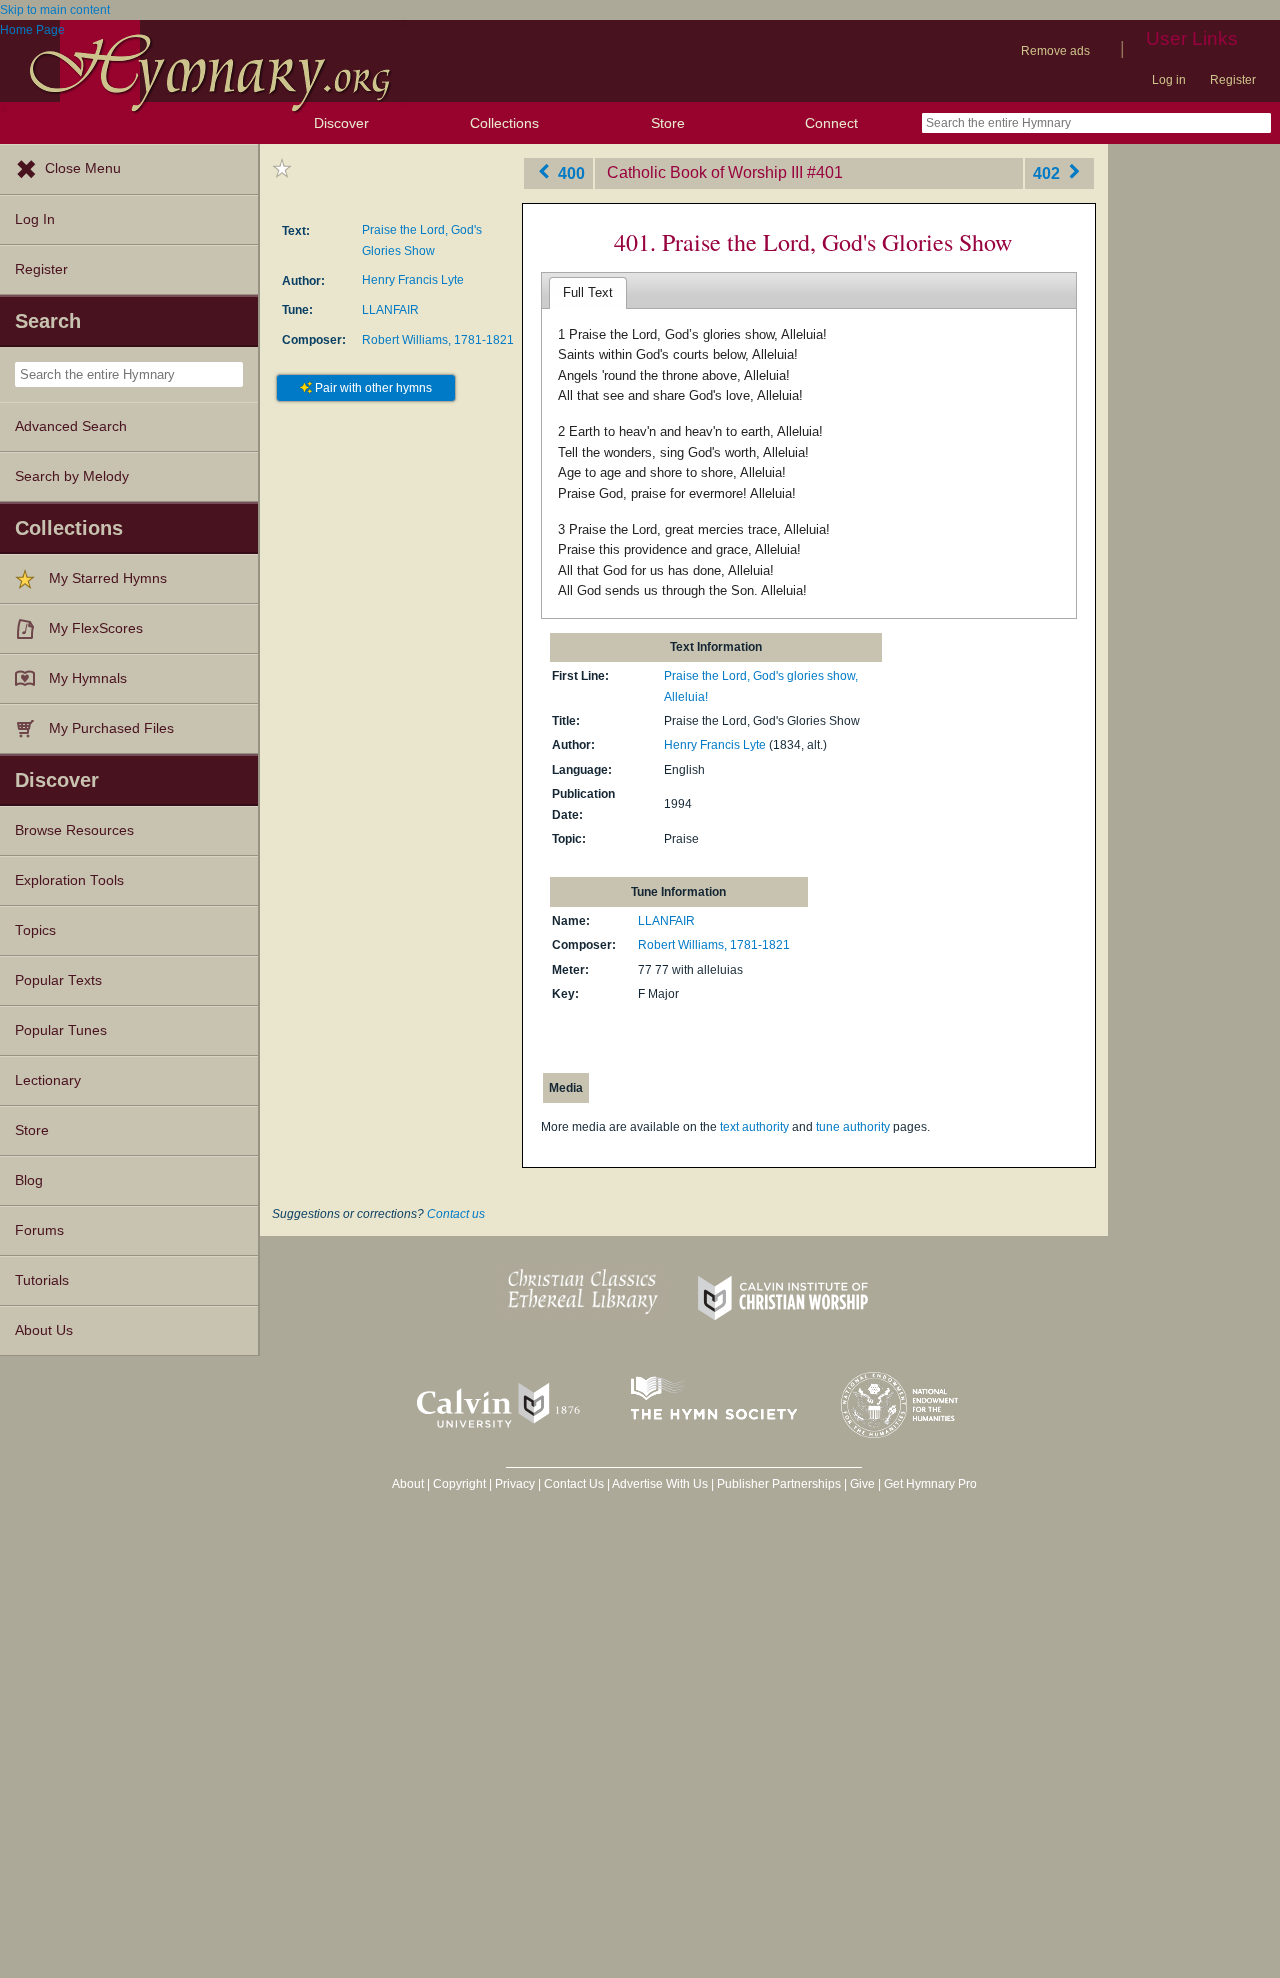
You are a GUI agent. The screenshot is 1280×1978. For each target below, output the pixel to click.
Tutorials (42, 1280)
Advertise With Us (660, 1484)
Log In (35, 219)
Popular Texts (58, 980)
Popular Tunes (61, 1030)
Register (1233, 80)
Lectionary (48, 1080)
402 (1048, 172)
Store (668, 123)
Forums (39, 1230)
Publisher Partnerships (779, 1484)
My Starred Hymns (108, 578)
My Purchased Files (111, 728)
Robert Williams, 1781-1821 (438, 340)
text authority (754, 1127)
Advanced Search (71, 426)
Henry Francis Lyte (413, 280)
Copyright (459, 1484)
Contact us (456, 1214)
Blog (29, 1180)
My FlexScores (96, 628)
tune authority (853, 1127)
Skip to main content (55, 10)
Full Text (588, 292)
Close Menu (83, 168)
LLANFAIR (390, 310)
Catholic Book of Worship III (705, 172)
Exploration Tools (69, 880)
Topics (35, 930)
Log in (1169, 80)
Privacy (515, 1484)
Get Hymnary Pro (930, 1484)
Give (862, 1484)
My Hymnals (88, 678)
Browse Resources (74, 830)
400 (569, 172)
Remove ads (1055, 51)
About (408, 1484)
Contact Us (574, 1484)
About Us (44, 1330)
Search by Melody (72, 476)
